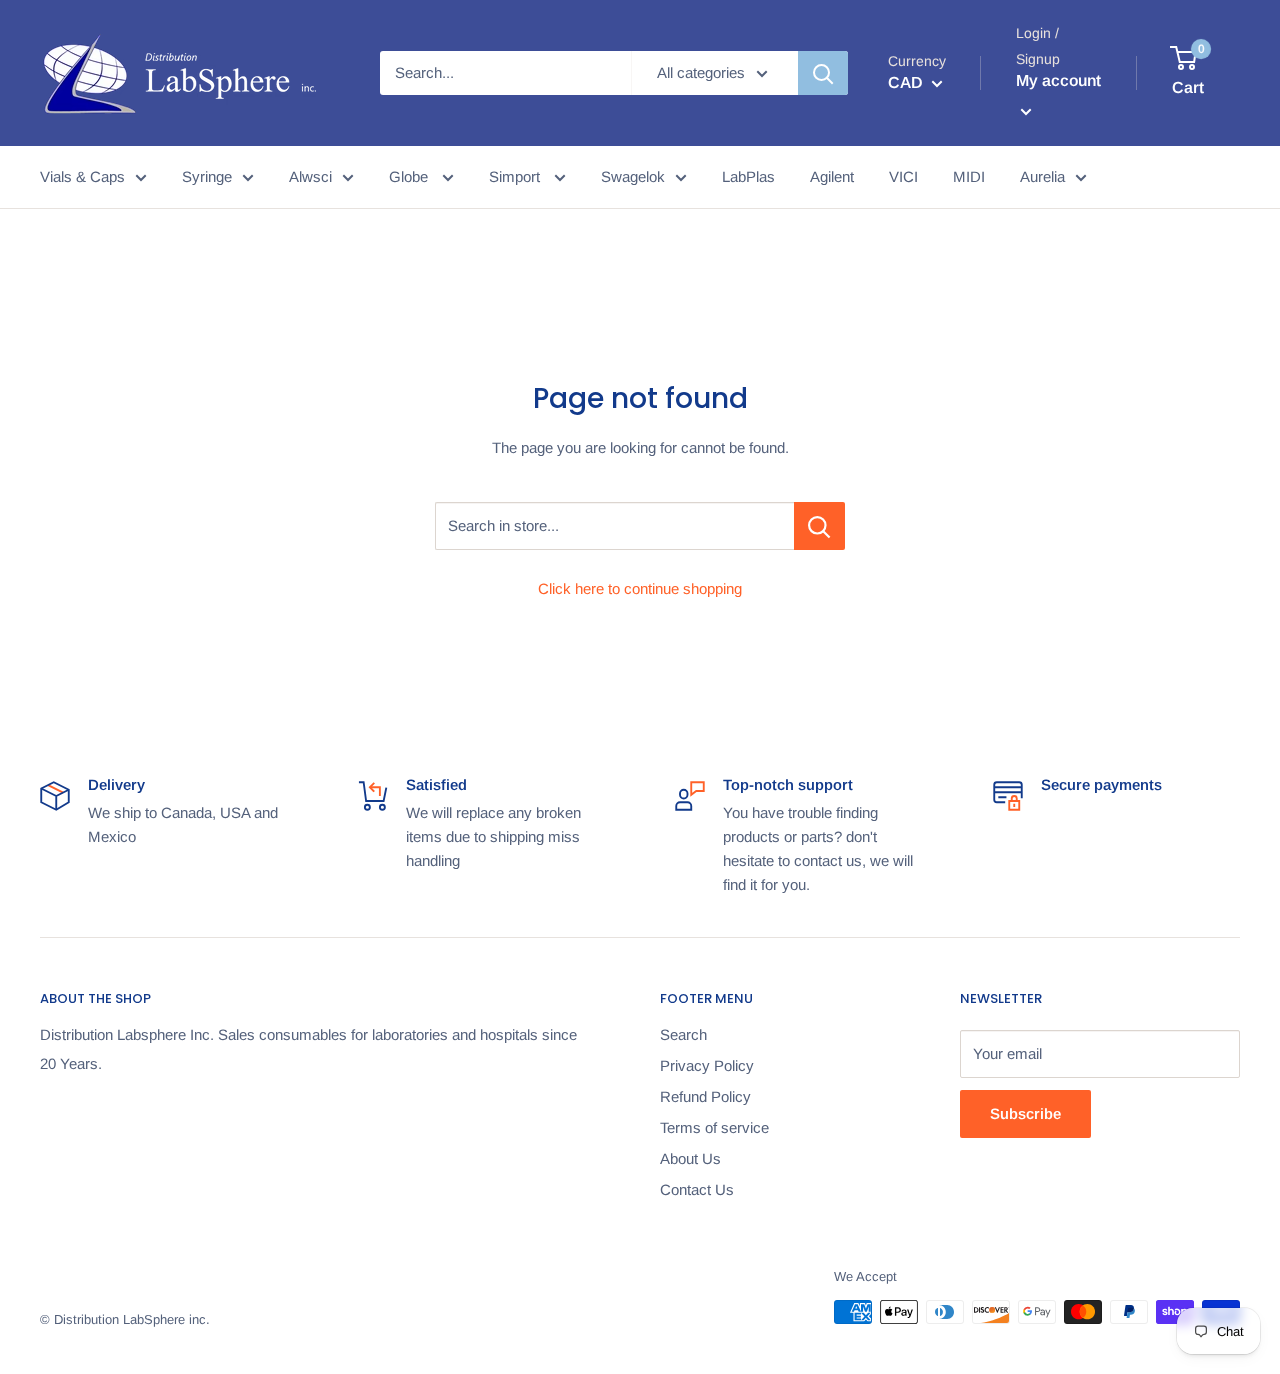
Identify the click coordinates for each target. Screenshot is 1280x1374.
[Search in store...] (819, 526)
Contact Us (697, 1189)
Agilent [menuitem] (832, 176)
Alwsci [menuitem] (310, 176)
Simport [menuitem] (516, 176)
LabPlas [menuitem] (748, 176)
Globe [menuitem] (410, 176)
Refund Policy (705, 1096)
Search (683, 1034)
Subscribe (1025, 1113)
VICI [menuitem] (903, 176)
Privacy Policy (707, 1065)
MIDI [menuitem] (969, 176)
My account (1058, 80)
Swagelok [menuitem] (633, 176)
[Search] (823, 73)
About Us (690, 1158)
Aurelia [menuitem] (1042, 176)
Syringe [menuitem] (207, 176)
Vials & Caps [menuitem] (82, 176)
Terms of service (714, 1127)
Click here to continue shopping (640, 588)
